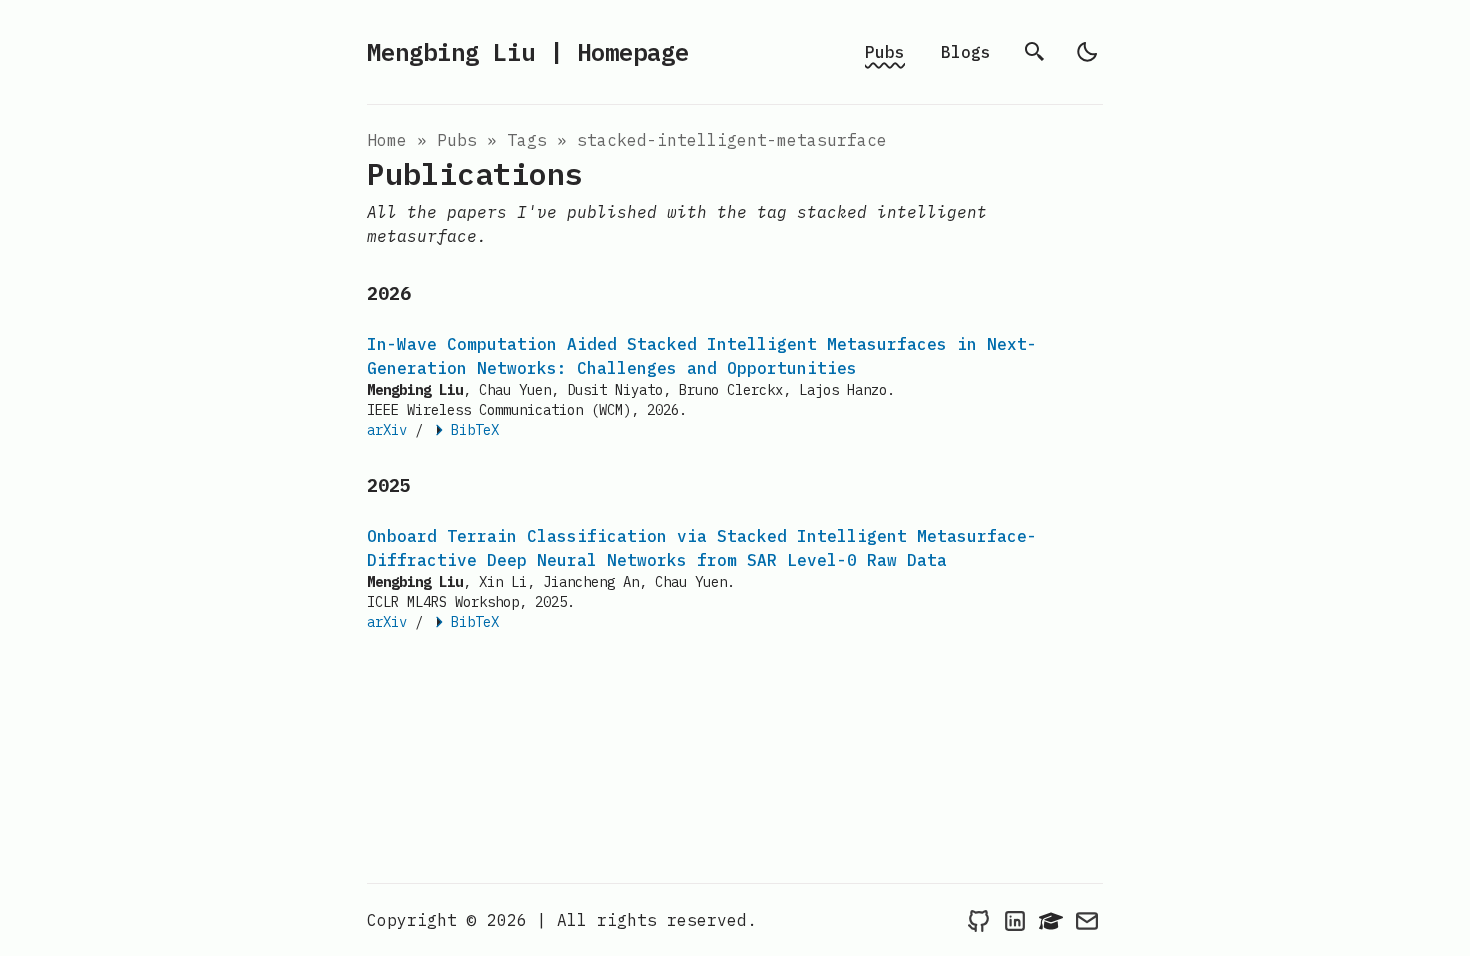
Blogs (966, 52)
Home (387, 140)
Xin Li (503, 582)
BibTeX (475, 430)
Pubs (885, 52)
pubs (457, 140)
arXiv (387, 430)
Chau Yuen (515, 390)
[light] (1087, 52)
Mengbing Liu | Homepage (528, 52)
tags (527, 140)
